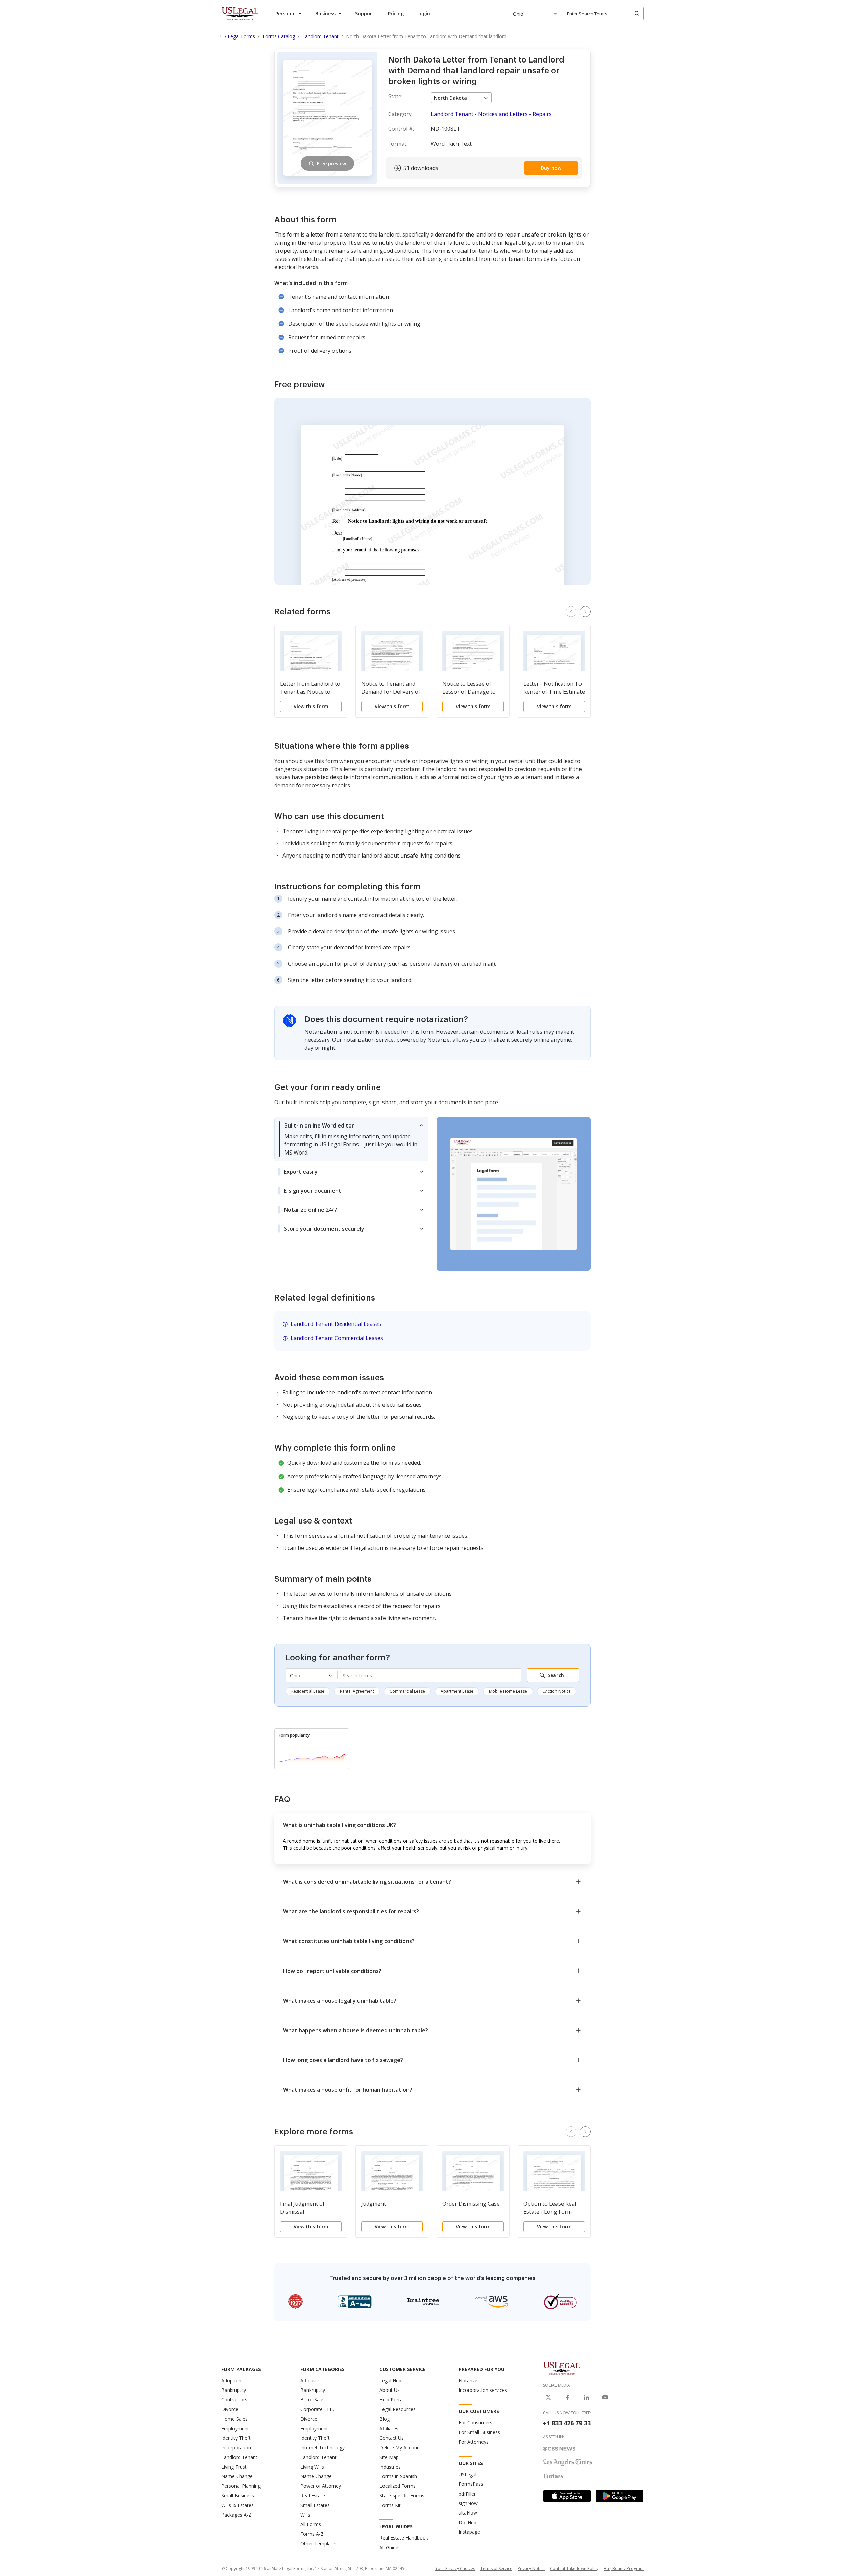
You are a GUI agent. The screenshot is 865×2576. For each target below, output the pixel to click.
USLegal (467, 2474)
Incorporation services (483, 2390)
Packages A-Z (236, 2515)
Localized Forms (398, 2486)
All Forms (311, 2524)
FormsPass (471, 2484)
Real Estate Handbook (404, 2538)
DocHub (467, 2522)
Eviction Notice (557, 1691)
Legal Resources (398, 2409)
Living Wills (312, 2467)
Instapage (469, 2532)
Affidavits (311, 2381)
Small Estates (315, 2505)
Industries (390, 2467)
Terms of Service (496, 2568)
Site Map (389, 2457)
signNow (468, 2503)
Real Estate (313, 2495)
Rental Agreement (357, 1691)
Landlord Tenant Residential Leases (336, 1324)
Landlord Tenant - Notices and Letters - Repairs (491, 114)
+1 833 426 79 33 (567, 2423)
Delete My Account (400, 2447)
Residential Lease (308, 1691)
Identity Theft (236, 2438)
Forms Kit (390, 2505)
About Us (390, 2390)
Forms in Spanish (398, 2476)
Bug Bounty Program (624, 2568)
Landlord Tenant (239, 2457)
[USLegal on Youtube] (605, 2397)
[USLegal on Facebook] (567, 2397)
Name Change (237, 2476)
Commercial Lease (407, 1691)
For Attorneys (474, 2442)
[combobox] (535, 14)
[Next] (585, 612)
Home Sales (234, 2419)
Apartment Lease (457, 1691)
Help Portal (392, 2399)
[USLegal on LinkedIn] (586, 2397)
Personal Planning (241, 2486)
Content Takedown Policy (574, 2568)
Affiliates (389, 2429)
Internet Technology (323, 2447)
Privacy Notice (531, 2568)
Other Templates (319, 2543)
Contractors (234, 2399)
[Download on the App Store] (567, 2496)
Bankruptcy (234, 2390)
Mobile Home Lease (508, 1691)
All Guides (390, 2547)
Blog (385, 2419)
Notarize (468, 2381)
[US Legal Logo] (562, 2368)
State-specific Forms (402, 2495)
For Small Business (479, 2432)
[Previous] (571, 612)
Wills (305, 2515)
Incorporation (236, 2447)
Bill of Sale (312, 2399)
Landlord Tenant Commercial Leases (337, 1338)
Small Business (238, 2495)
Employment (235, 2429)
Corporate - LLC (318, 2409)
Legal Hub (390, 2381)
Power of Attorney (321, 2486)
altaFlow (468, 2513)
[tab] (351, 1139)
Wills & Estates (238, 2505)
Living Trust (234, 2467)
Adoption (231, 2381)
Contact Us (392, 2438)
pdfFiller (467, 2494)
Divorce (230, 2409)
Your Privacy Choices (455, 2568)
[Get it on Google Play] (620, 2496)
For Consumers (475, 2422)
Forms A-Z (312, 2534)
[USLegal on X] (548, 2397)
